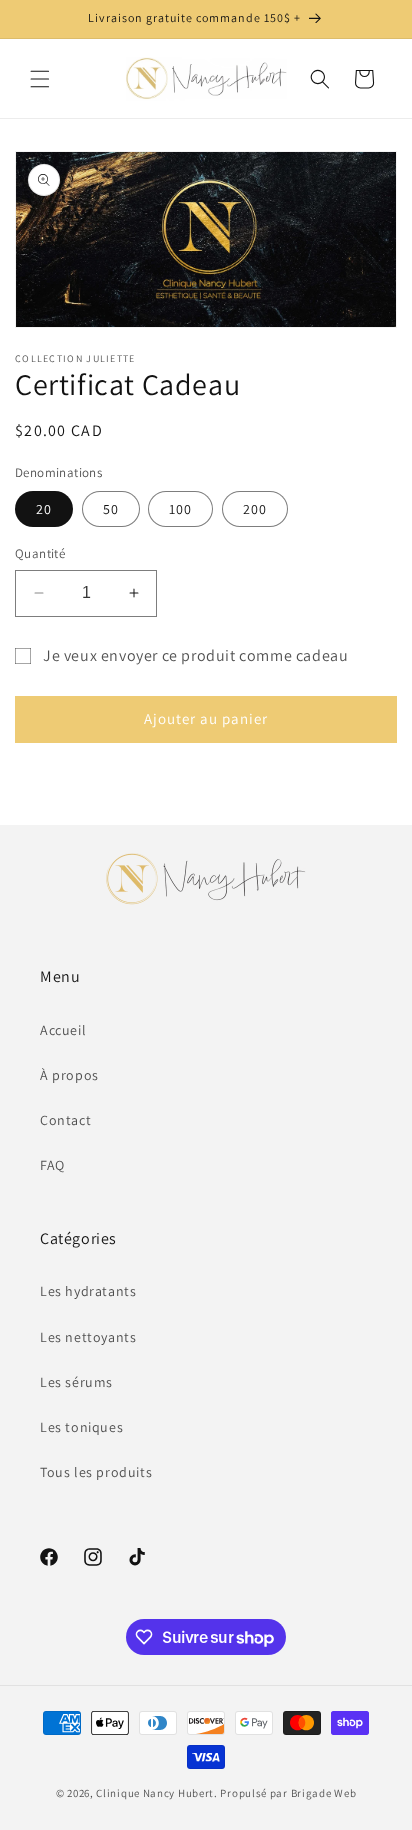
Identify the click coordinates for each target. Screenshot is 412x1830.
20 (44, 509)
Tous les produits (96, 1472)
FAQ (52, 1165)
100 (180, 509)
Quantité (40, 553)
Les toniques (81, 1427)
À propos (69, 1075)
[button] (40, 79)
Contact (65, 1120)
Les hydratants (88, 1291)
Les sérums (76, 1382)
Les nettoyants (88, 1337)
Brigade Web (324, 1793)
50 (111, 509)
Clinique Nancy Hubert (155, 1793)
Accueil (63, 1030)
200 (255, 509)
